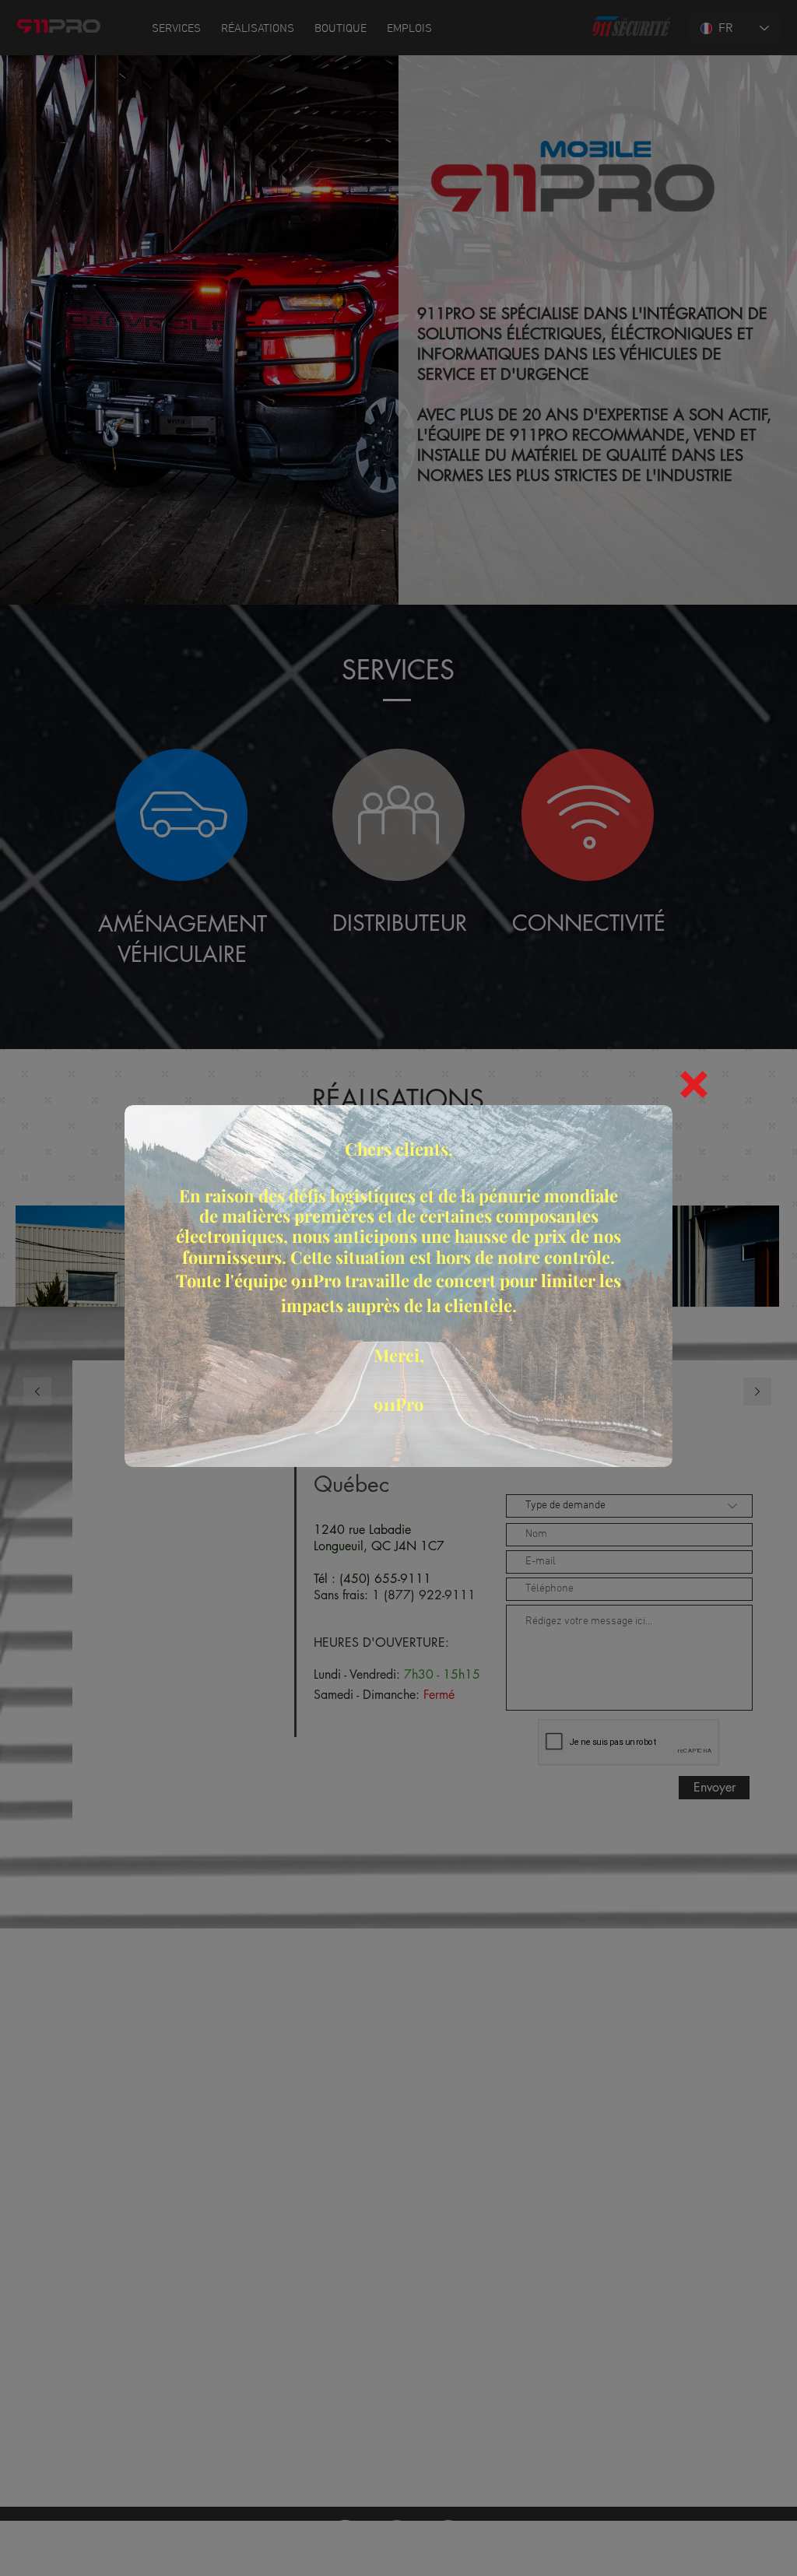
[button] (694, 1084)
